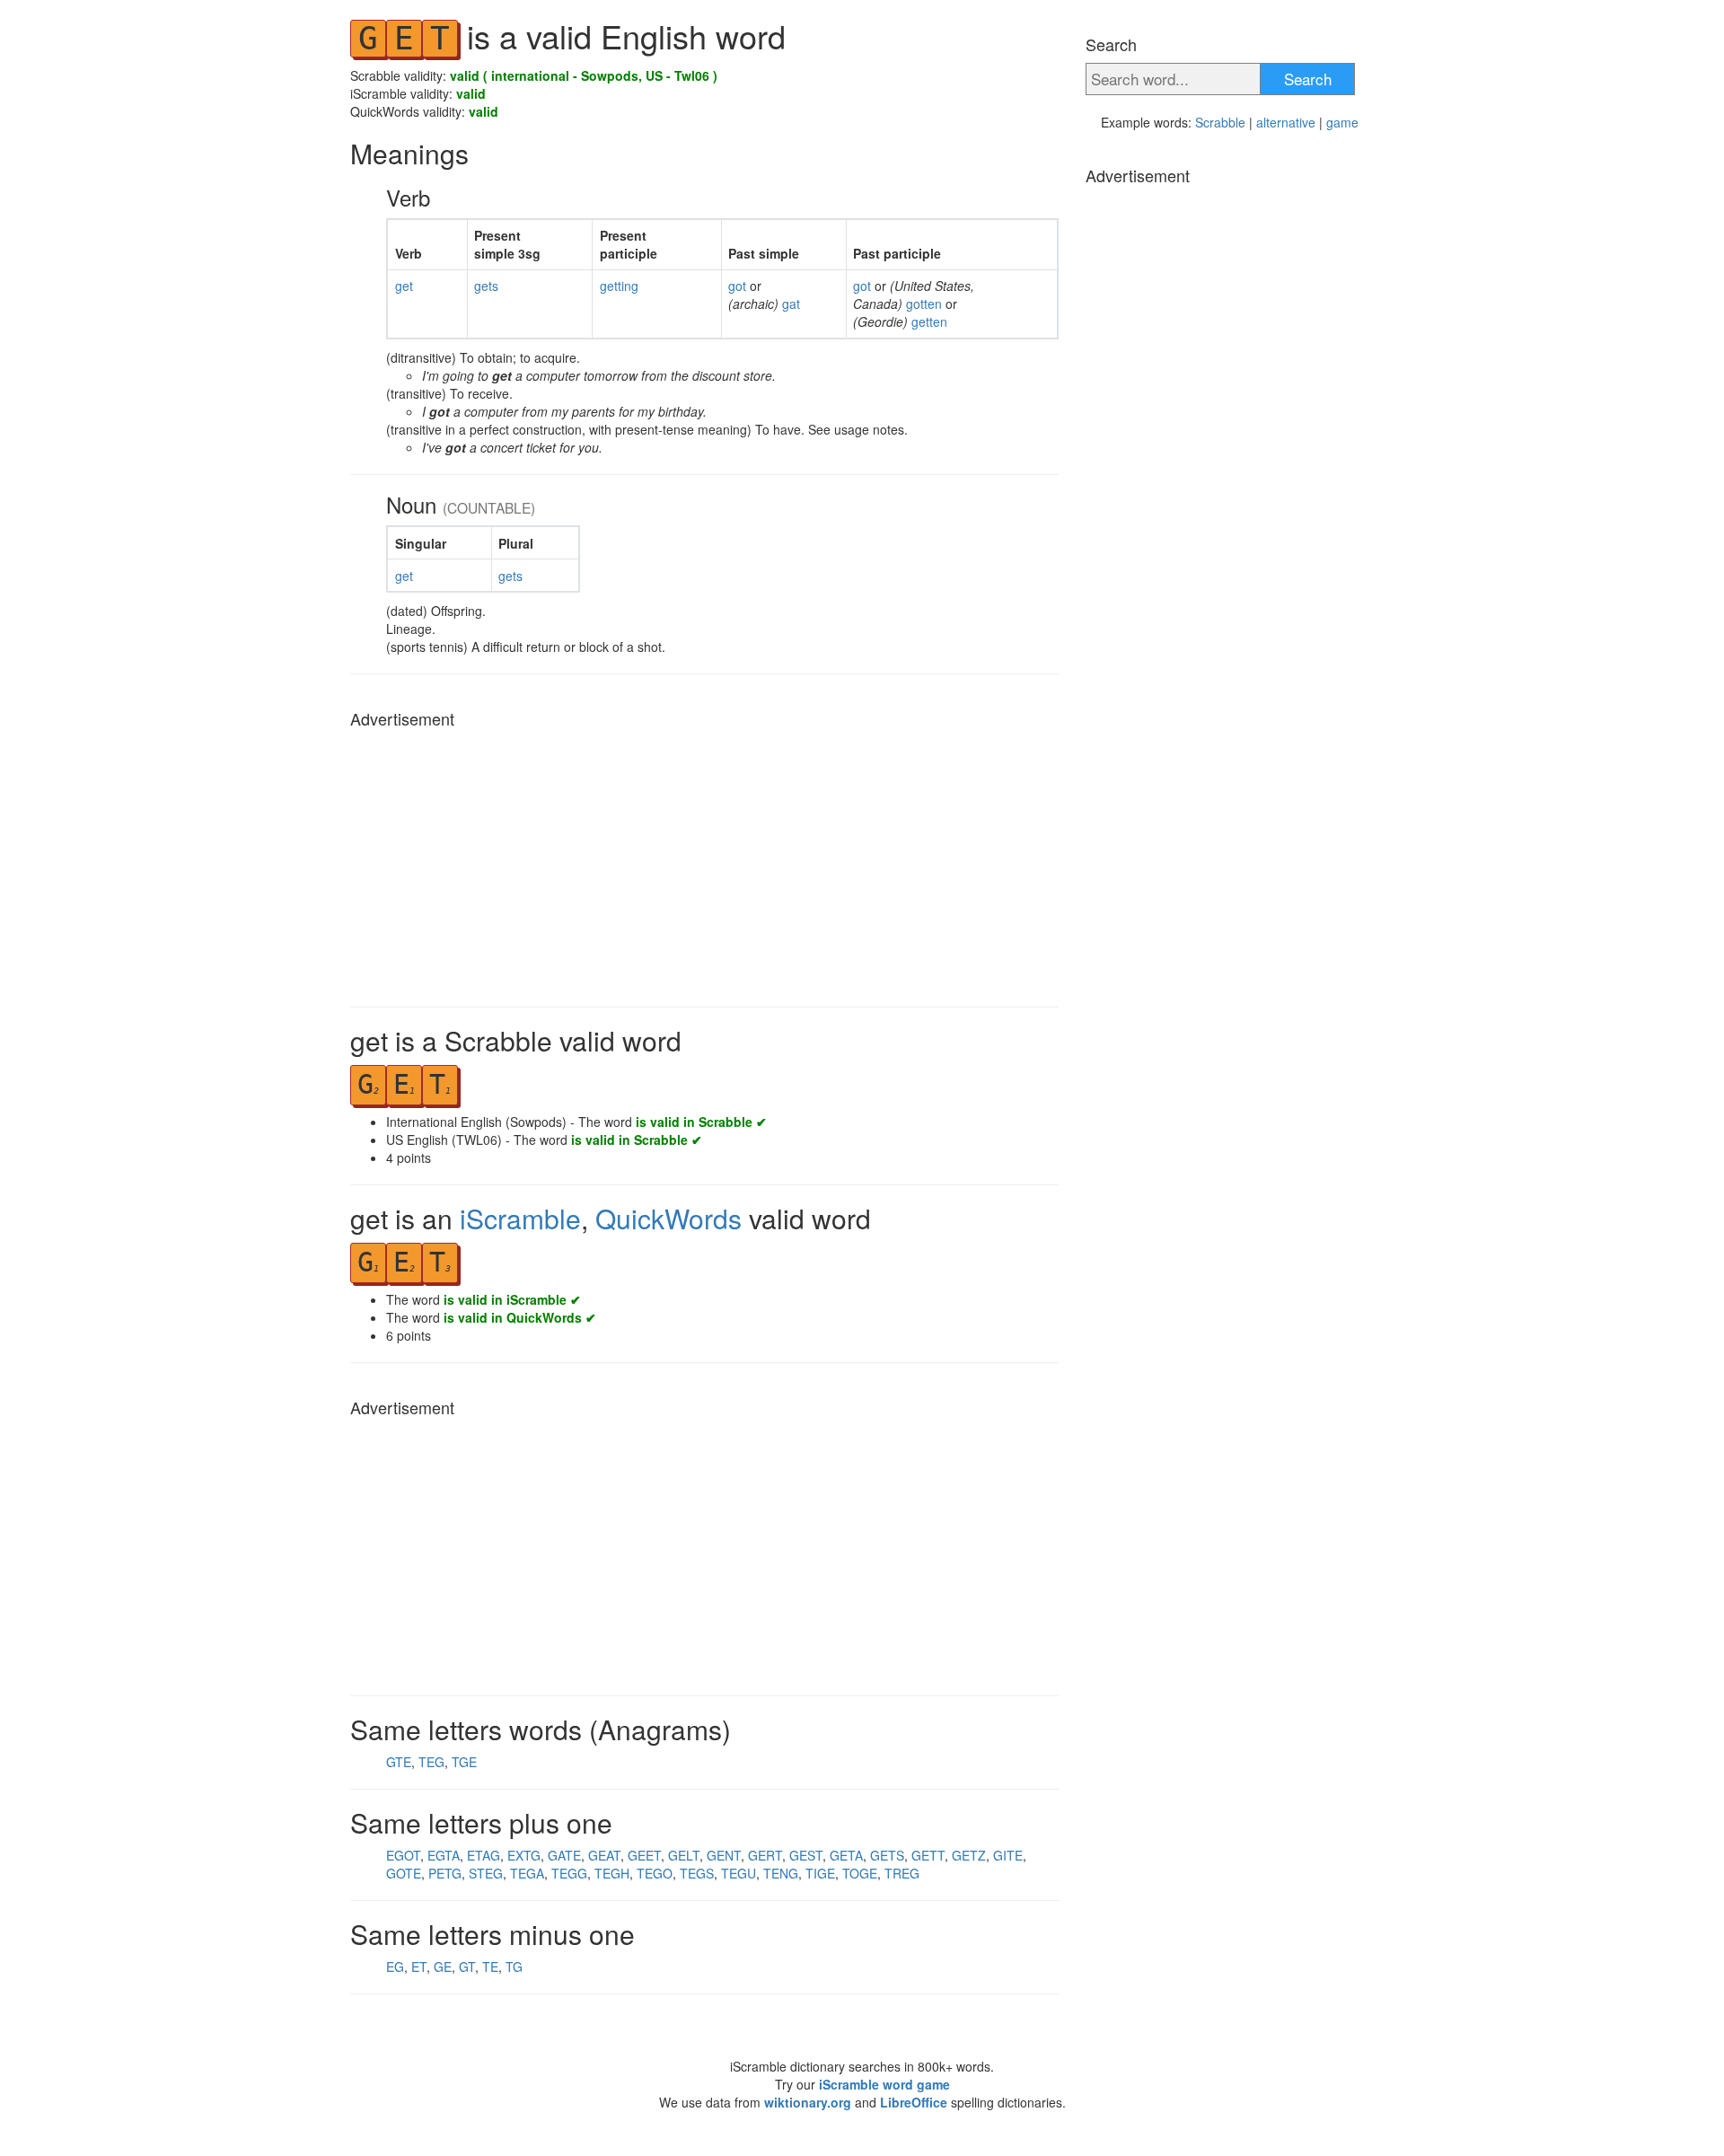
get (404, 286)
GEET (644, 1855)
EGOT (403, 1855)
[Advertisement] (704, 863)
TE (490, 1967)
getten (929, 321)
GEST (806, 1855)
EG (395, 1967)
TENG (781, 1873)
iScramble (520, 1218)
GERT (765, 1855)
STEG (486, 1873)
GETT (928, 1855)
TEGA (527, 1873)
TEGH (612, 1873)
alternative (1286, 122)
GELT (684, 1855)
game (1342, 122)
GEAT (604, 1855)
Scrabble (1220, 122)
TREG (902, 1873)
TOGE (860, 1873)
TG (514, 1967)
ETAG (484, 1855)
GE (443, 1967)
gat (791, 304)
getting (619, 286)
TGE (464, 1762)
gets (486, 286)
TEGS (697, 1873)
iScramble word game (884, 2084)
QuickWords (668, 1218)
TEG (431, 1762)
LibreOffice (914, 2102)
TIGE (820, 1873)
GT (467, 1967)
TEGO (655, 1873)
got (739, 286)
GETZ (969, 1855)
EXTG (524, 1855)
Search (1308, 79)
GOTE (404, 1873)
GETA (846, 1855)
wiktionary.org (808, 2102)
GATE (564, 1855)
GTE (399, 1762)
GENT (724, 1855)
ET (419, 1967)
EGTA (444, 1855)
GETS (887, 1855)
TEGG (569, 1873)
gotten (926, 304)
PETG (445, 1873)
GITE (1008, 1855)
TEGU (739, 1873)
